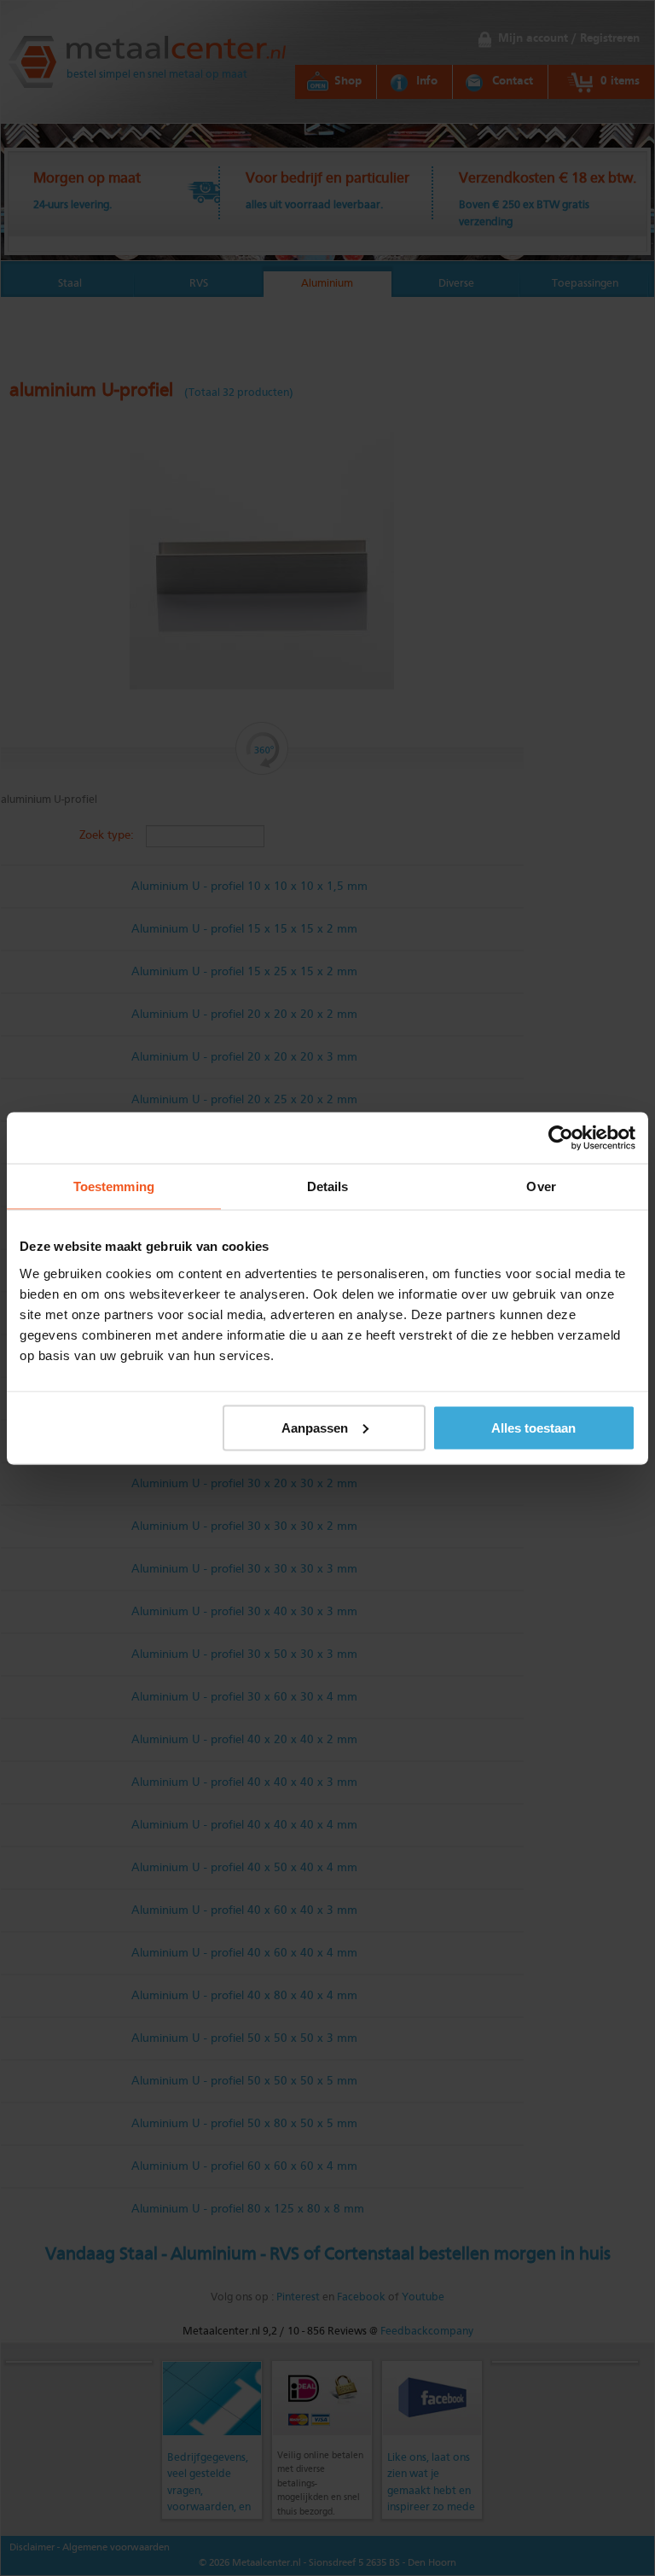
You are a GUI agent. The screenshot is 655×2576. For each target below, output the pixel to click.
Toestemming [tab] (114, 1186)
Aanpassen (315, 1427)
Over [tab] (541, 1186)
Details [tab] (328, 1186)
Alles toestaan (533, 1427)
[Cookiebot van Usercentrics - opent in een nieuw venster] (561, 1137)
